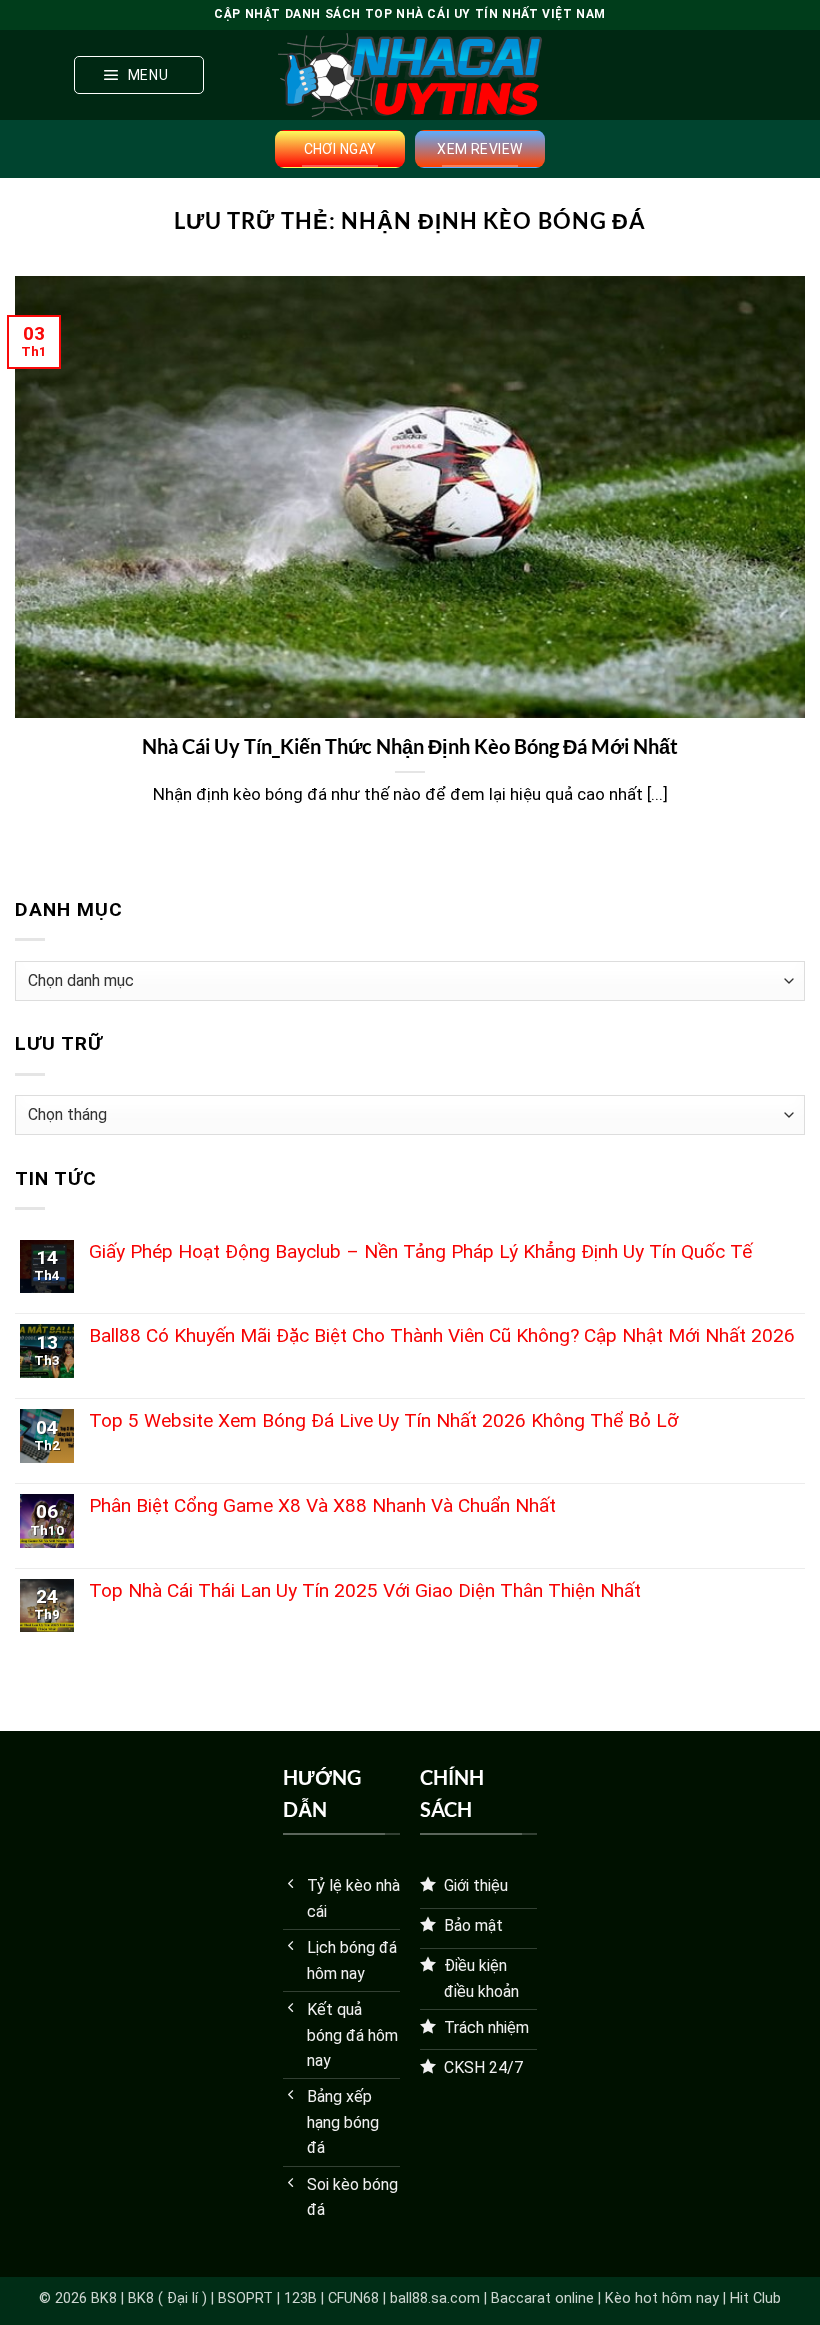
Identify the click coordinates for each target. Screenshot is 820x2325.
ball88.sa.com (435, 2298)
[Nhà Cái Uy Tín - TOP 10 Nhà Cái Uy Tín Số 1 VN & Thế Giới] (410, 75)
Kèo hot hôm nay (662, 2298)
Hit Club (755, 2298)
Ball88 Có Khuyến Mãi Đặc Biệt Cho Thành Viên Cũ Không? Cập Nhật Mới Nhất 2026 (442, 1335)
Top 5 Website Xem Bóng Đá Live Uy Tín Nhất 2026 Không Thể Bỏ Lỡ (383, 1420)
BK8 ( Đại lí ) (167, 2298)
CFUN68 (353, 2298)
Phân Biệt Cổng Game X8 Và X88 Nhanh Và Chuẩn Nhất (322, 1505)
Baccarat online (542, 2298)
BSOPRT (245, 2298)
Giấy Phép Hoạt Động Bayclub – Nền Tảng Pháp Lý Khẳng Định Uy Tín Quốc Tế (420, 1251)
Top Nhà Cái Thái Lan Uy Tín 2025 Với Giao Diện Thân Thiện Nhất (365, 1590)
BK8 (104, 2298)
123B (300, 2298)
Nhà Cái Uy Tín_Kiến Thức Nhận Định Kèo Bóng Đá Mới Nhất (410, 746)
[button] (139, 75)
